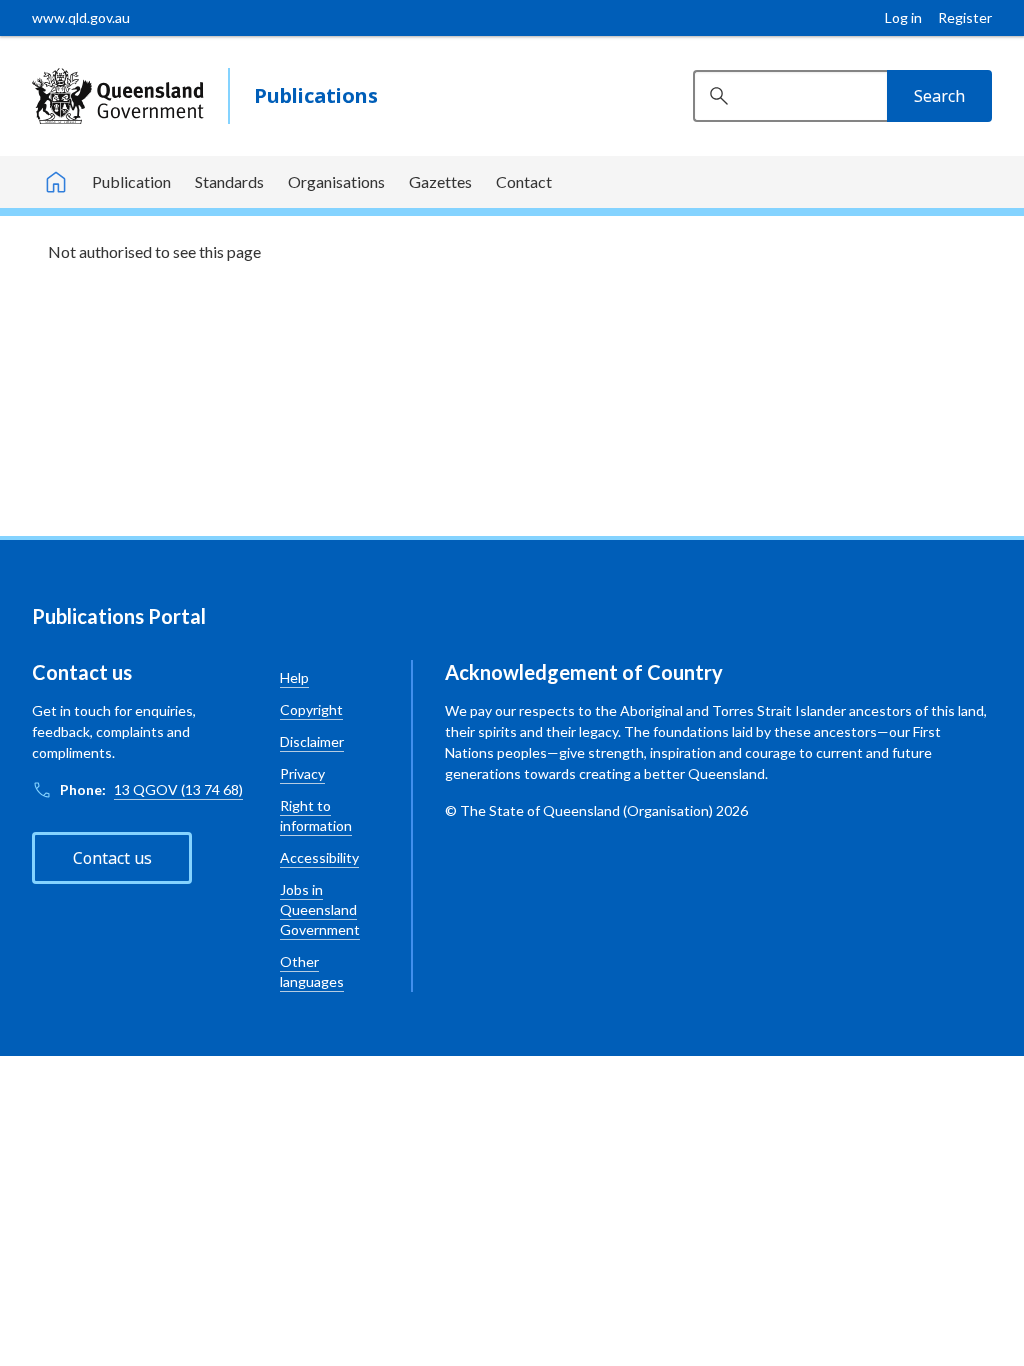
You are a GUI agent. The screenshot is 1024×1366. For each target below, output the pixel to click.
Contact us (112, 858)
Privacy (302, 773)
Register (965, 17)
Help (294, 677)
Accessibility (319, 857)
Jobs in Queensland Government (320, 909)
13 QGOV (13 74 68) (178, 789)
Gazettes (440, 181)
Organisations (336, 181)
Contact (524, 181)
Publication (131, 181)
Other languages (312, 971)
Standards (229, 181)
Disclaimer (312, 741)
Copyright (311, 709)
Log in (903, 17)
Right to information (316, 815)
